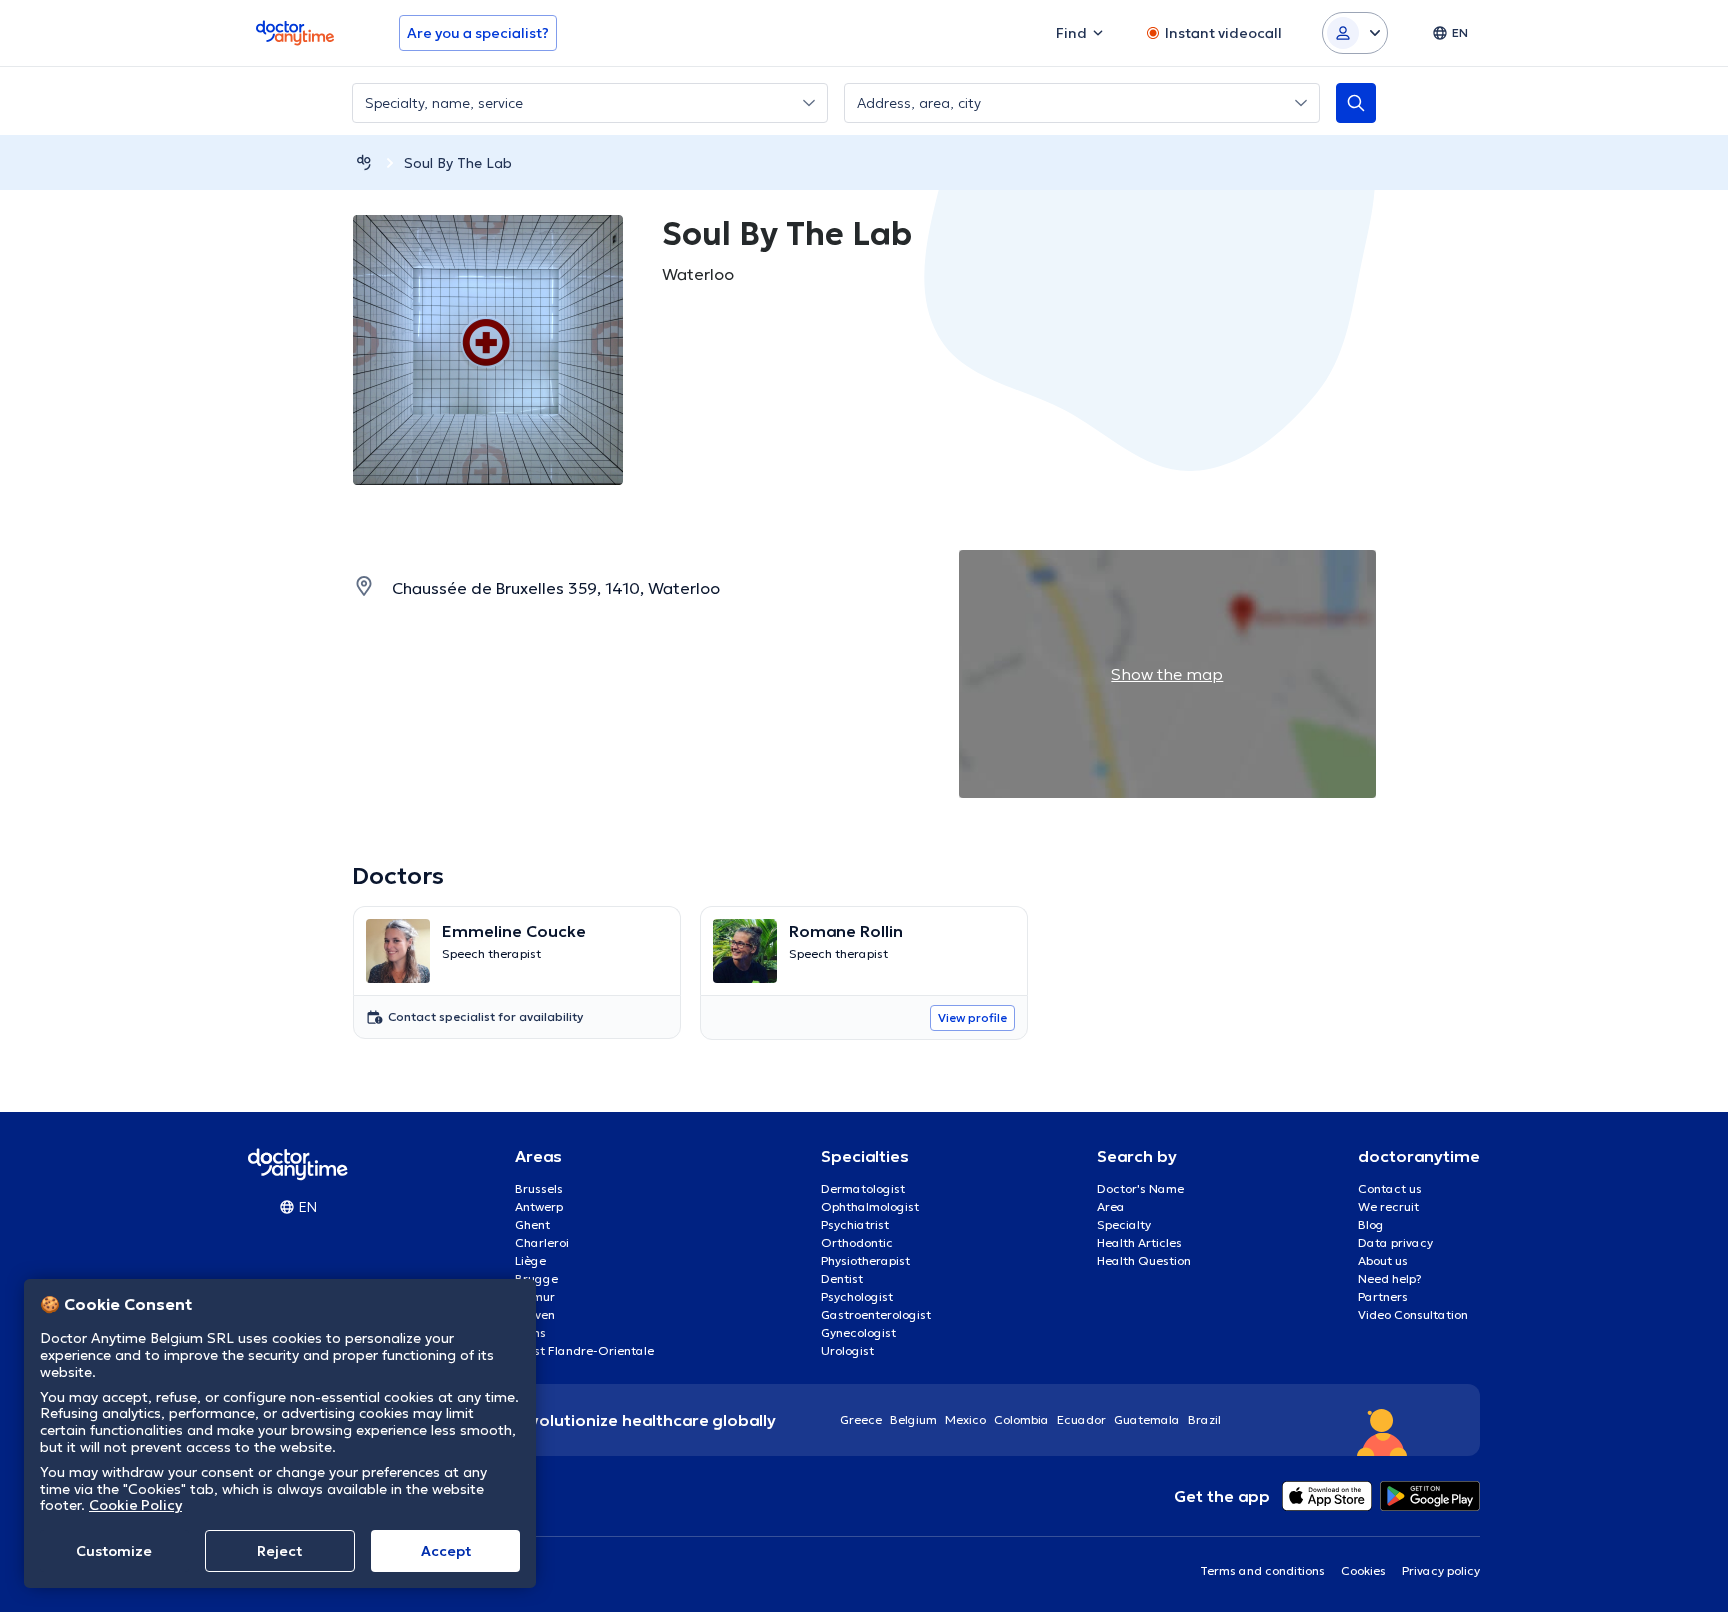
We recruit (1388, 1206)
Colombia (1021, 1419)
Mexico (965, 1419)
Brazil (1204, 1419)
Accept (446, 1551)
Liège (530, 1260)
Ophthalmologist (870, 1206)
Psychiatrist (855, 1224)
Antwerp (539, 1206)
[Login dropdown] (1355, 33)
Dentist (842, 1278)
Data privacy (1395, 1242)
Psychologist (857, 1296)
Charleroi (542, 1242)
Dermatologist (863, 1188)
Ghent (532, 1224)
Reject (279, 1551)
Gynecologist (858, 1332)
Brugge (536, 1278)
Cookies (1363, 1570)
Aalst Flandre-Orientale (584, 1350)
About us (1383, 1260)
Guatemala (1147, 1419)
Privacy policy (1441, 1570)
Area (1111, 1206)
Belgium (913, 1419)
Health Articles (1139, 1242)
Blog (1371, 1224)
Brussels (539, 1188)
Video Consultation (1413, 1314)
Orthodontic (857, 1242)
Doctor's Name (1140, 1188)
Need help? (1390, 1278)
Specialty (1124, 1224)
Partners (1383, 1296)
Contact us (1390, 1188)
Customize (114, 1551)
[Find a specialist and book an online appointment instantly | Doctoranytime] (364, 162)
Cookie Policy (135, 1505)
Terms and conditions (1262, 1570)
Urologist (847, 1350)
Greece (861, 1419)
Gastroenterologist (876, 1314)
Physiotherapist (865, 1260)
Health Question (1144, 1260)
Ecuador (1081, 1419)
